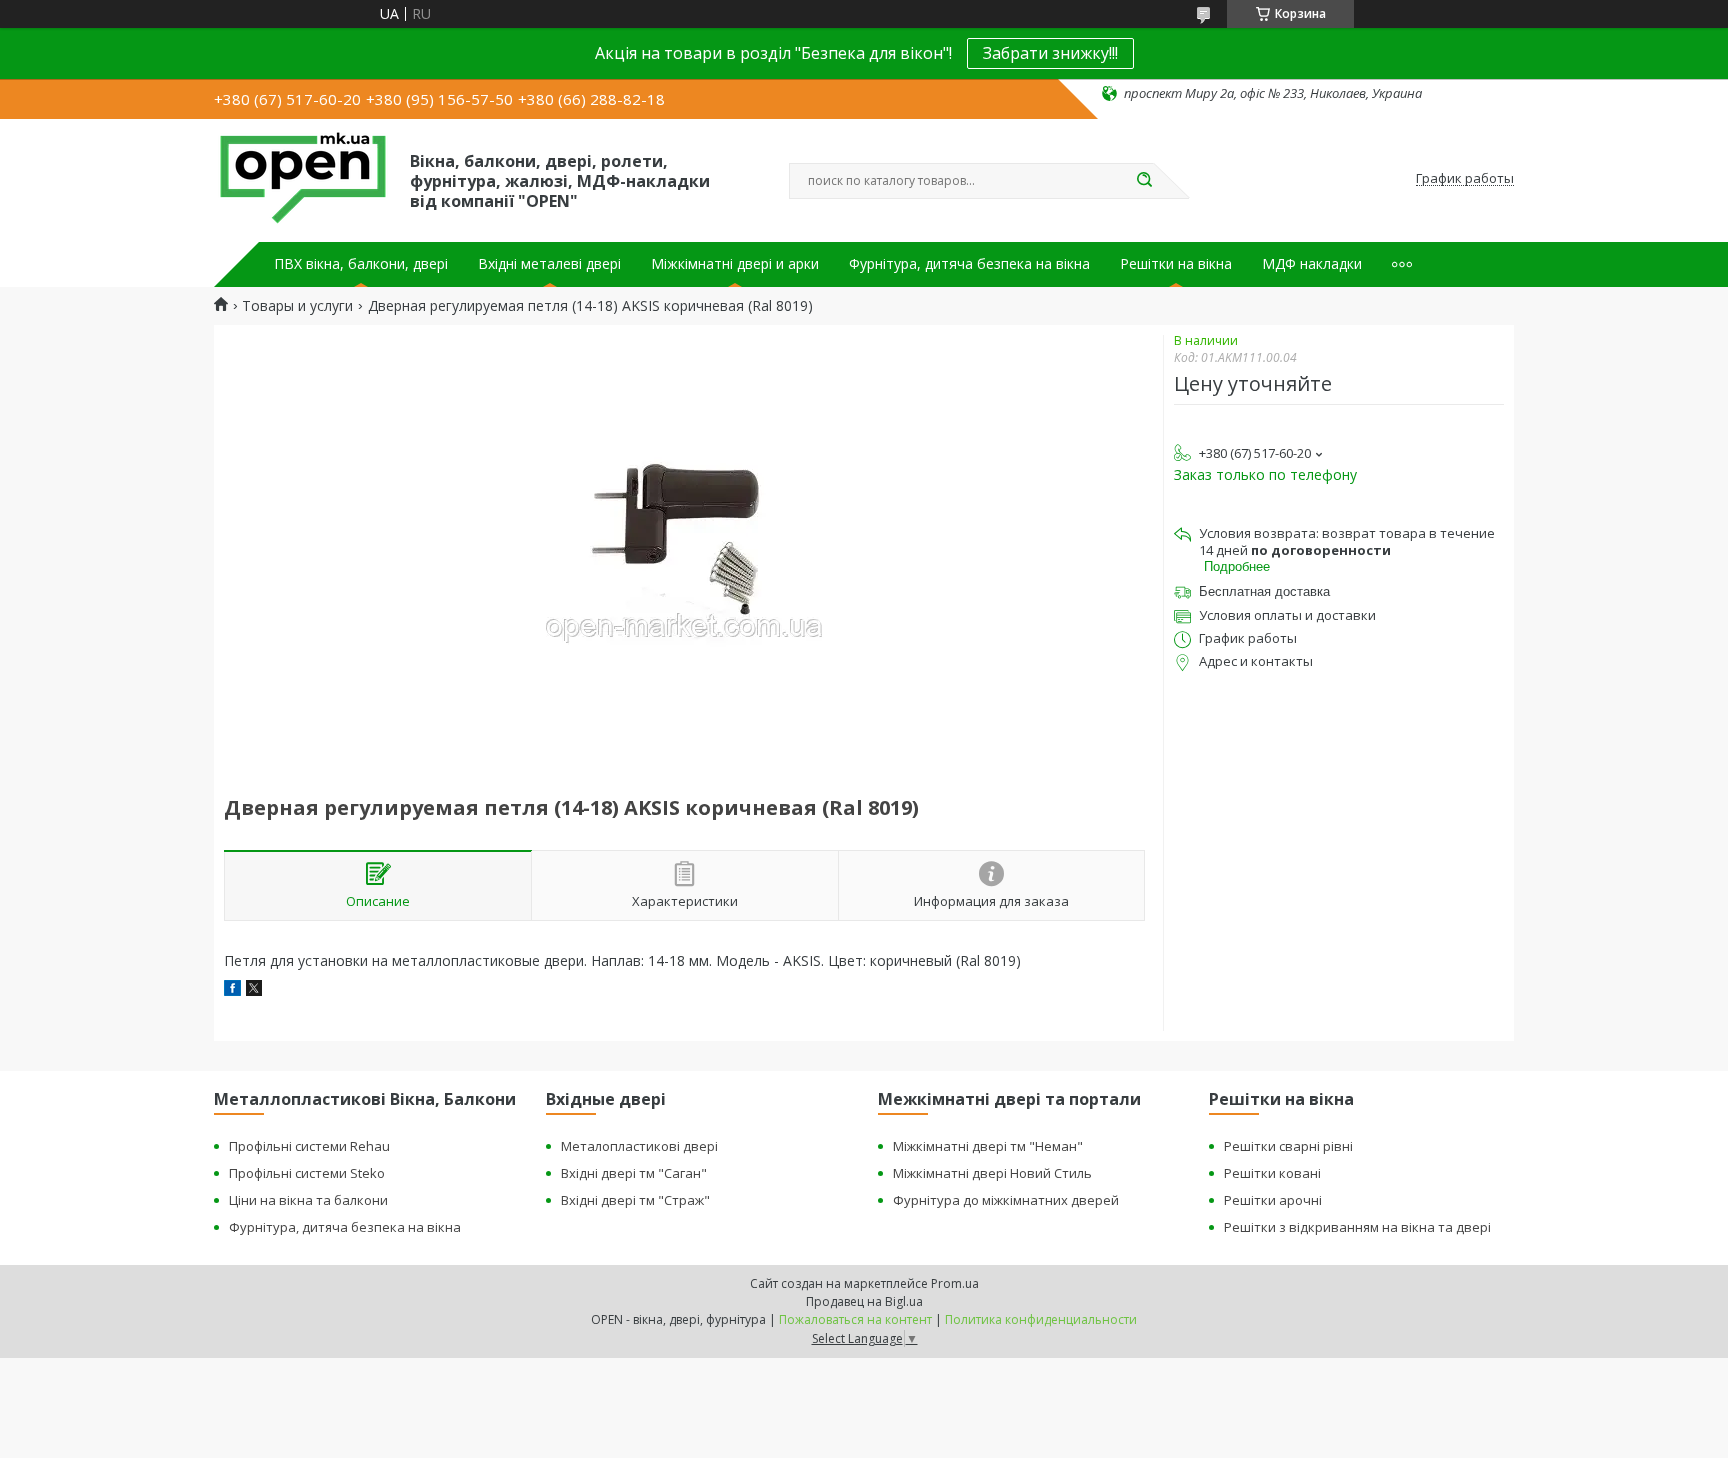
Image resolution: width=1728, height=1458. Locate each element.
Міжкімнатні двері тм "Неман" (988, 1146)
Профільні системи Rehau (309, 1146)
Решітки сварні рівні (1288, 1146)
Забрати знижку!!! (1050, 53)
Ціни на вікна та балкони (308, 1200)
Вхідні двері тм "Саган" (634, 1173)
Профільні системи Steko (307, 1173)
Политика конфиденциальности (1041, 1319)
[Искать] (1144, 181)
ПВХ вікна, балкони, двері (361, 264)
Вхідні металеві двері (549, 264)
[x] (254, 990)
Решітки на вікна (1176, 264)
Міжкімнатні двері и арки (735, 264)
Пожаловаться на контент (855, 1319)
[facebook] (232, 990)
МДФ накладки (1312, 264)
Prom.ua (955, 1283)
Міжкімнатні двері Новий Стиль (992, 1173)
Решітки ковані (1272, 1173)
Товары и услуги (297, 306)
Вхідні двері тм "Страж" (635, 1200)
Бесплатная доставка (1264, 591)
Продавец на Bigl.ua (864, 1301)
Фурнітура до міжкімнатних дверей (1006, 1200)
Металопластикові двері (639, 1146)
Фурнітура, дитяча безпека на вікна (969, 264)
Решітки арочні (1273, 1200)
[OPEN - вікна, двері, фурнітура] (303, 179)
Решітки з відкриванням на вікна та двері (1357, 1227)
